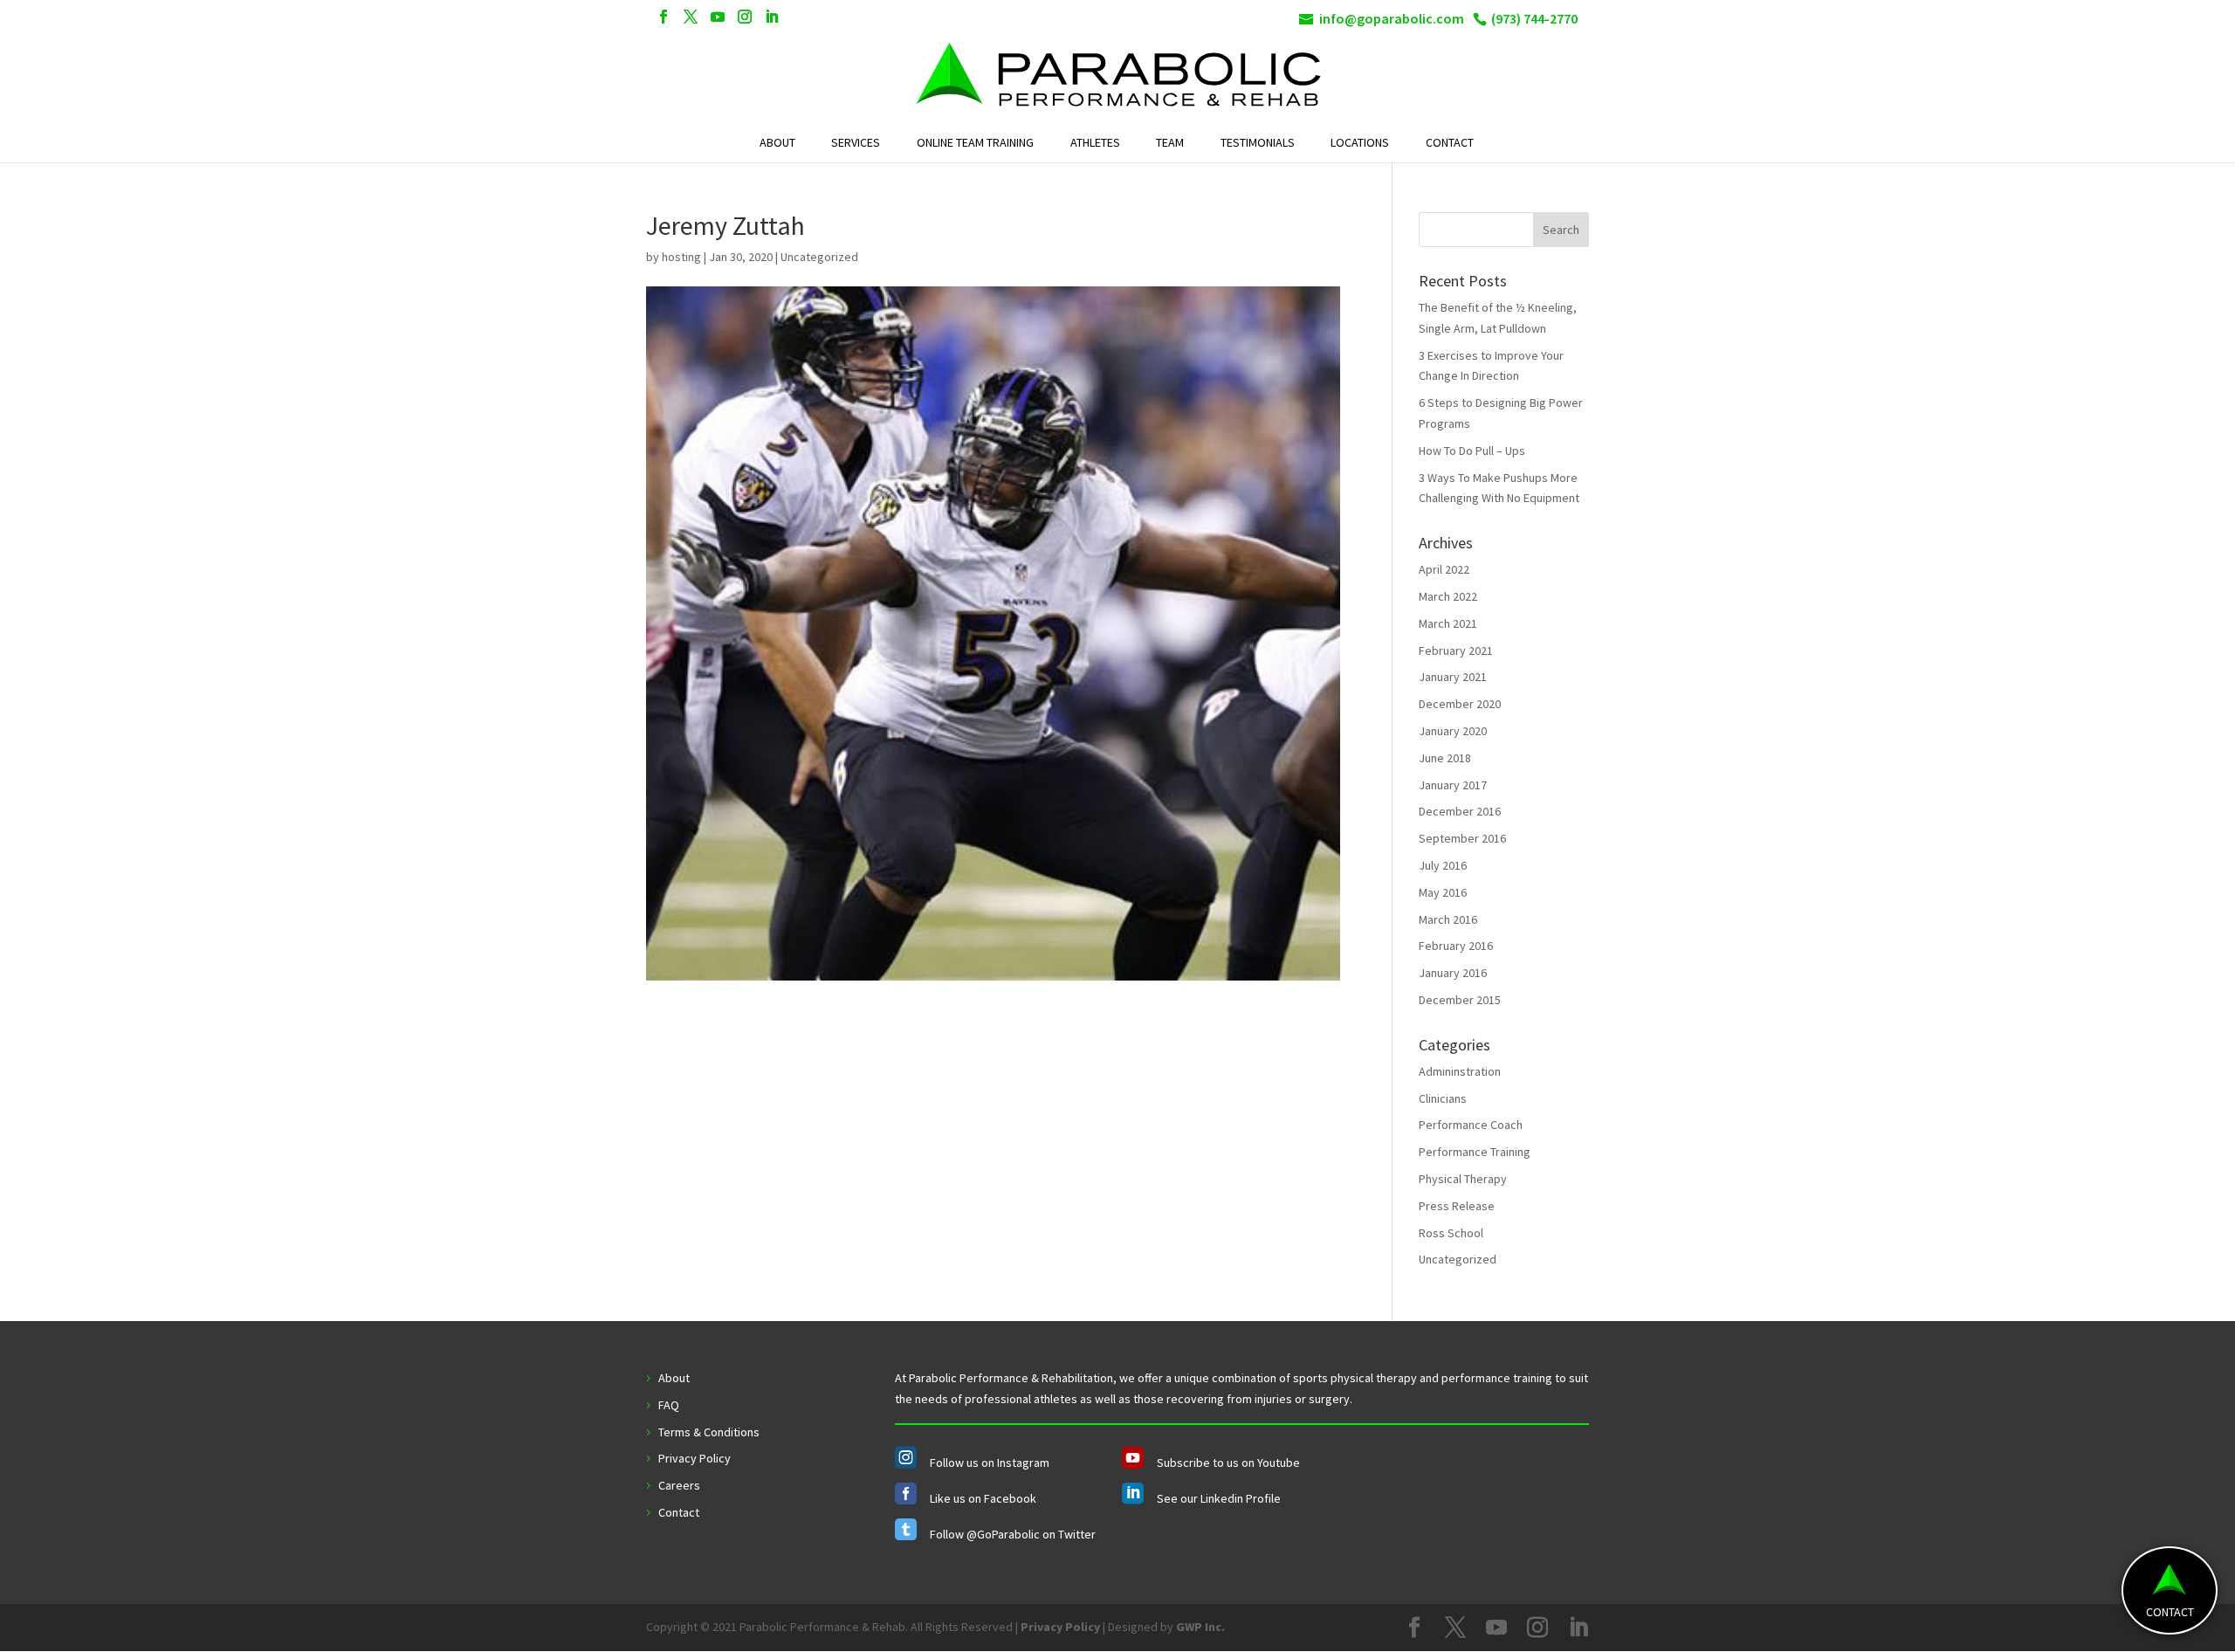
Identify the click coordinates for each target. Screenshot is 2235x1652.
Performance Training (1475, 1152)
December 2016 (1460, 811)
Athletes (1095, 143)
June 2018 (1445, 758)
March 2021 (1448, 623)
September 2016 (1462, 838)
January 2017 (1453, 785)
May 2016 (1443, 892)
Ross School (1451, 1233)
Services (856, 143)
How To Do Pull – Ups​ (1472, 451)
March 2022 (1448, 596)
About (777, 143)
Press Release (1457, 1206)
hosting (681, 257)
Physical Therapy (1463, 1179)
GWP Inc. (1200, 1627)
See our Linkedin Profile (1219, 1498)
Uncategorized (1458, 1259)
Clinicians (1443, 1098)
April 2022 (1444, 569)
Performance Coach (1471, 1125)
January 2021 (1453, 677)
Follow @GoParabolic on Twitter (1013, 1534)
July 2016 (1443, 865)
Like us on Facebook (983, 1498)
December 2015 (1460, 1000)
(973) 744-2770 (1534, 18)
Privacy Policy (695, 1458)
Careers (679, 1485)
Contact (1450, 143)
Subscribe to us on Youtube (1228, 1463)
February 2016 (1456, 946)
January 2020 (1453, 731)
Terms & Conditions (709, 1432)
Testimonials (1258, 143)
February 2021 (1456, 650)
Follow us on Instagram (990, 1463)
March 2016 (1448, 919)
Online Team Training (975, 143)
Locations (1360, 143)
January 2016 (1453, 973)
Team (1170, 143)
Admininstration (1460, 1071)
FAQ (669, 1405)
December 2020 (1460, 704)
